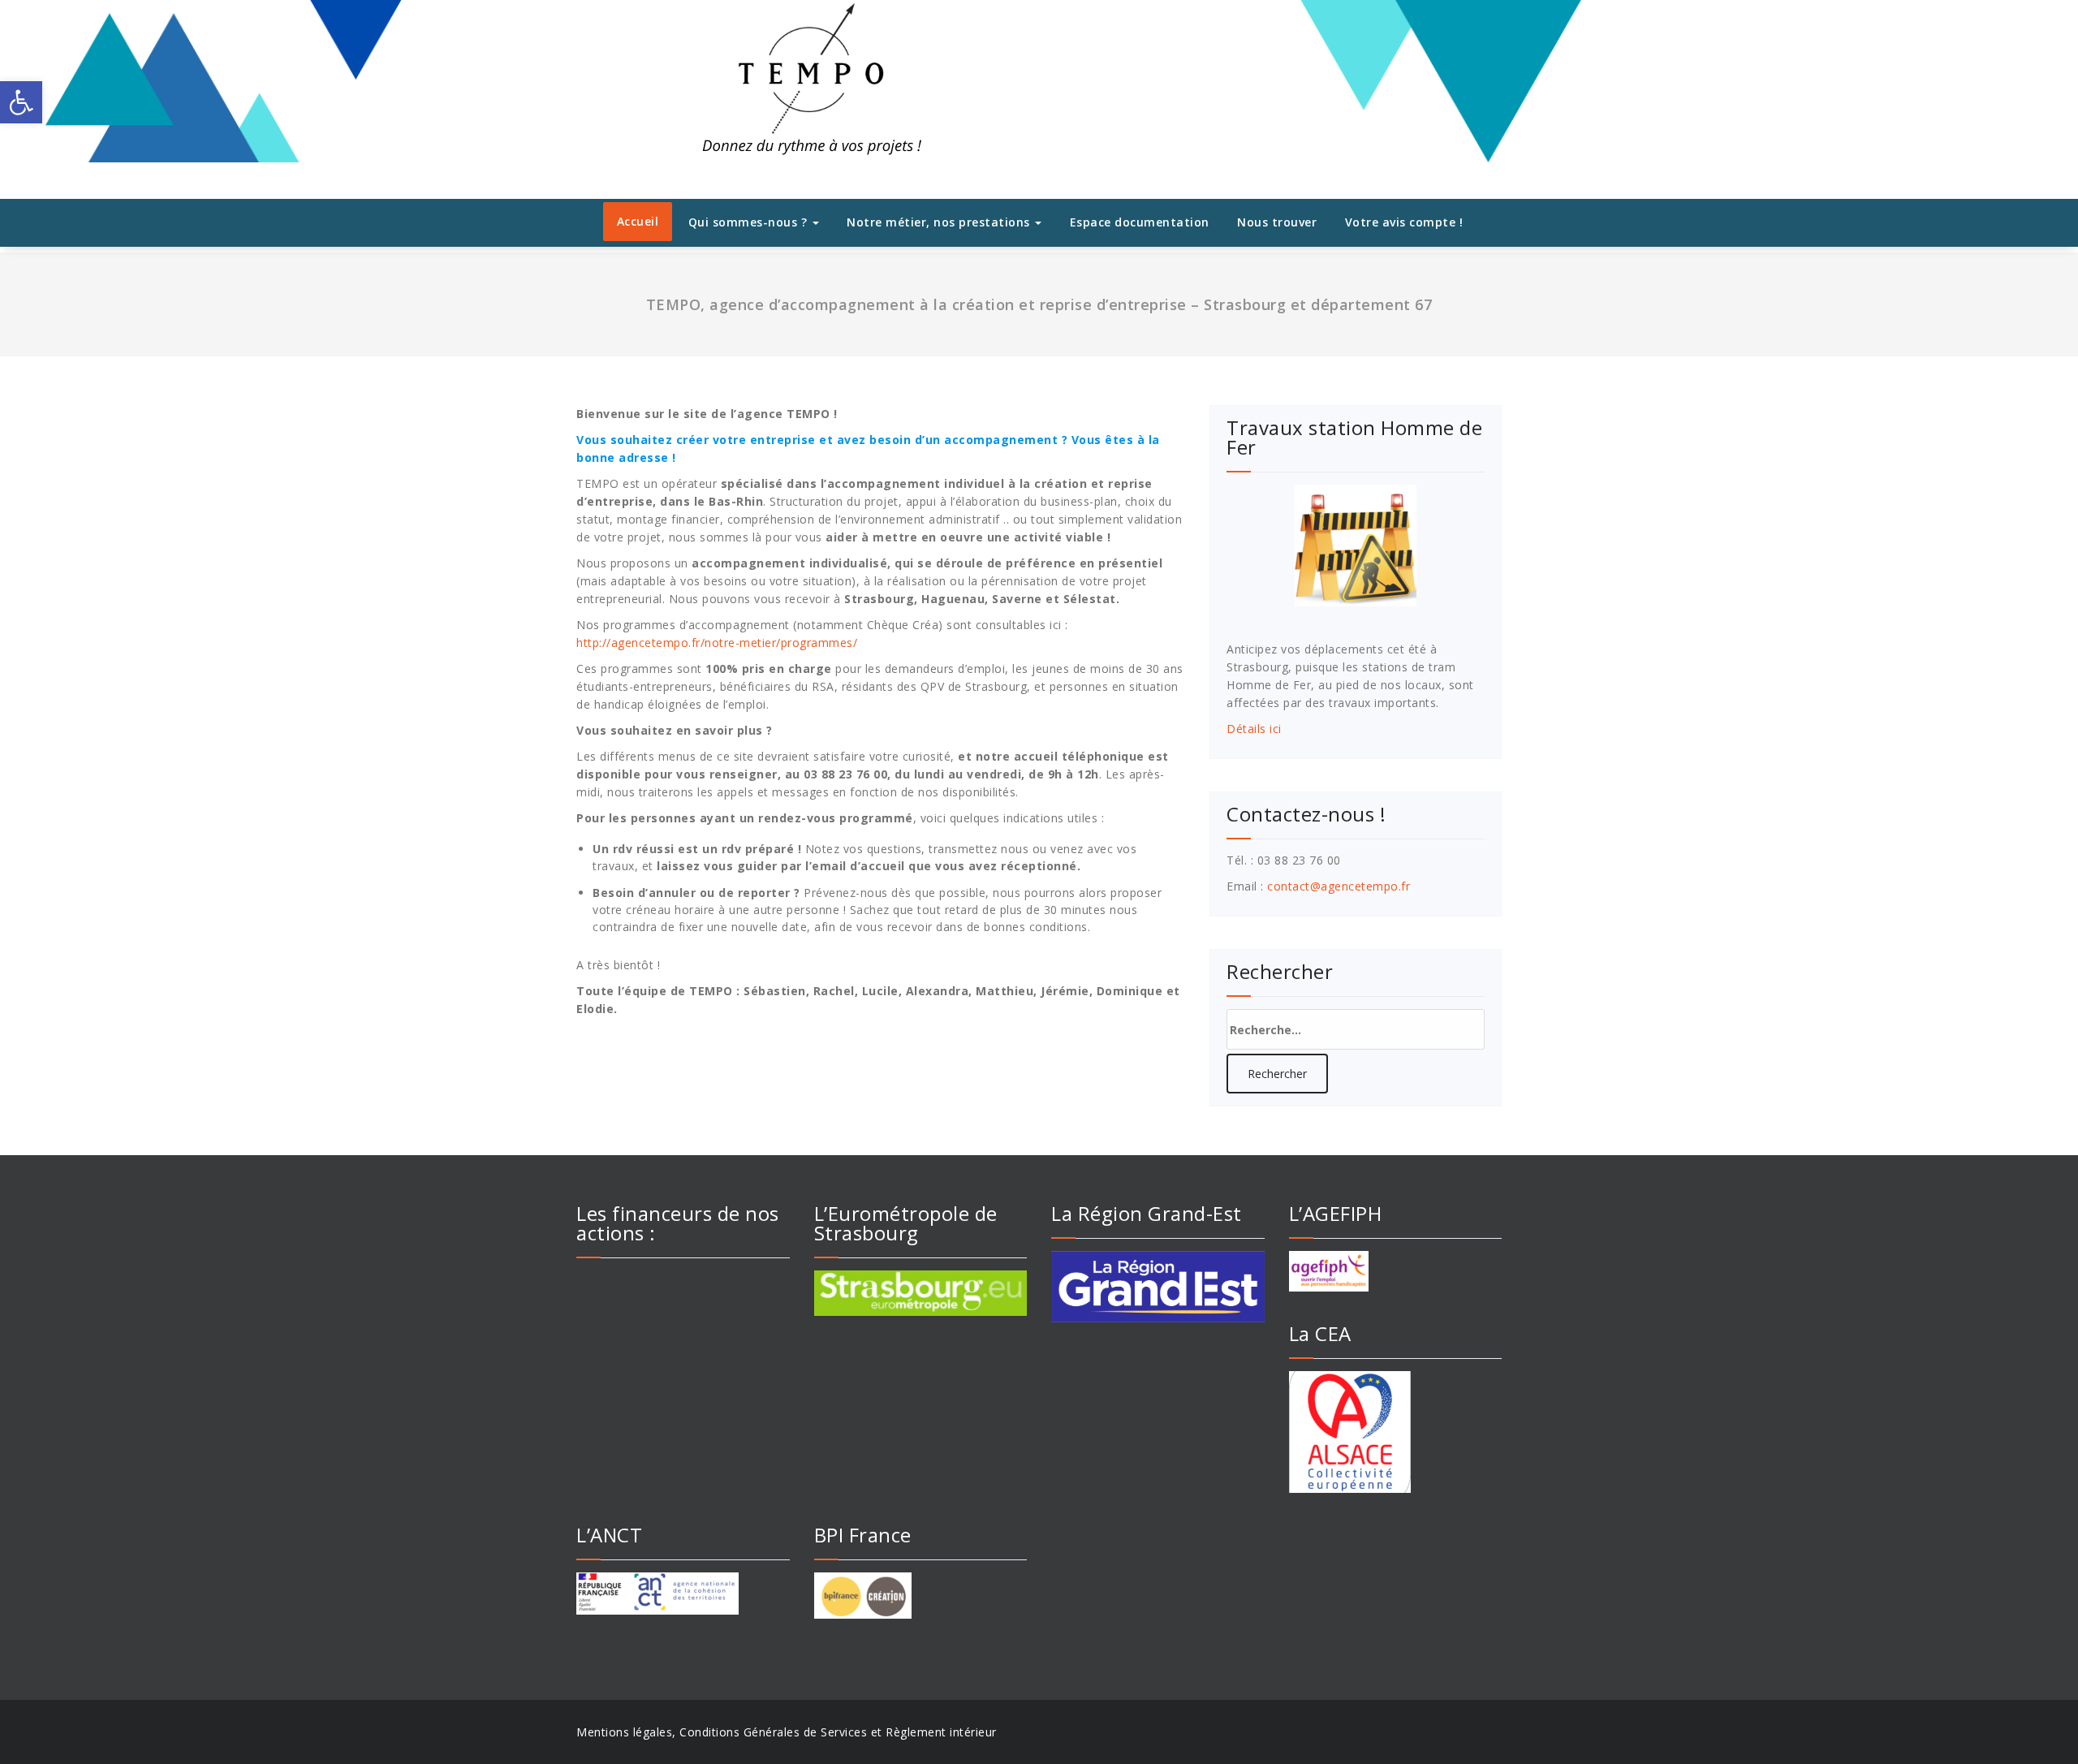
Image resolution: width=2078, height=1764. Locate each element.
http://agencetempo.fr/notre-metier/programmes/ (717, 643)
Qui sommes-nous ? (750, 222)
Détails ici (1254, 729)
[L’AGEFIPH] (1396, 1271)
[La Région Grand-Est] (1158, 1287)
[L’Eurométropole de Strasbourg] (921, 1293)
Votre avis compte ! (1404, 222)
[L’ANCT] (683, 1594)
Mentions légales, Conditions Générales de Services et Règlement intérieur (787, 1732)
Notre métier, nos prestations (940, 222)
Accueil (638, 221)
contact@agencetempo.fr (1339, 886)
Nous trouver (1277, 222)
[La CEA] (1396, 1432)
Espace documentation (1140, 222)
